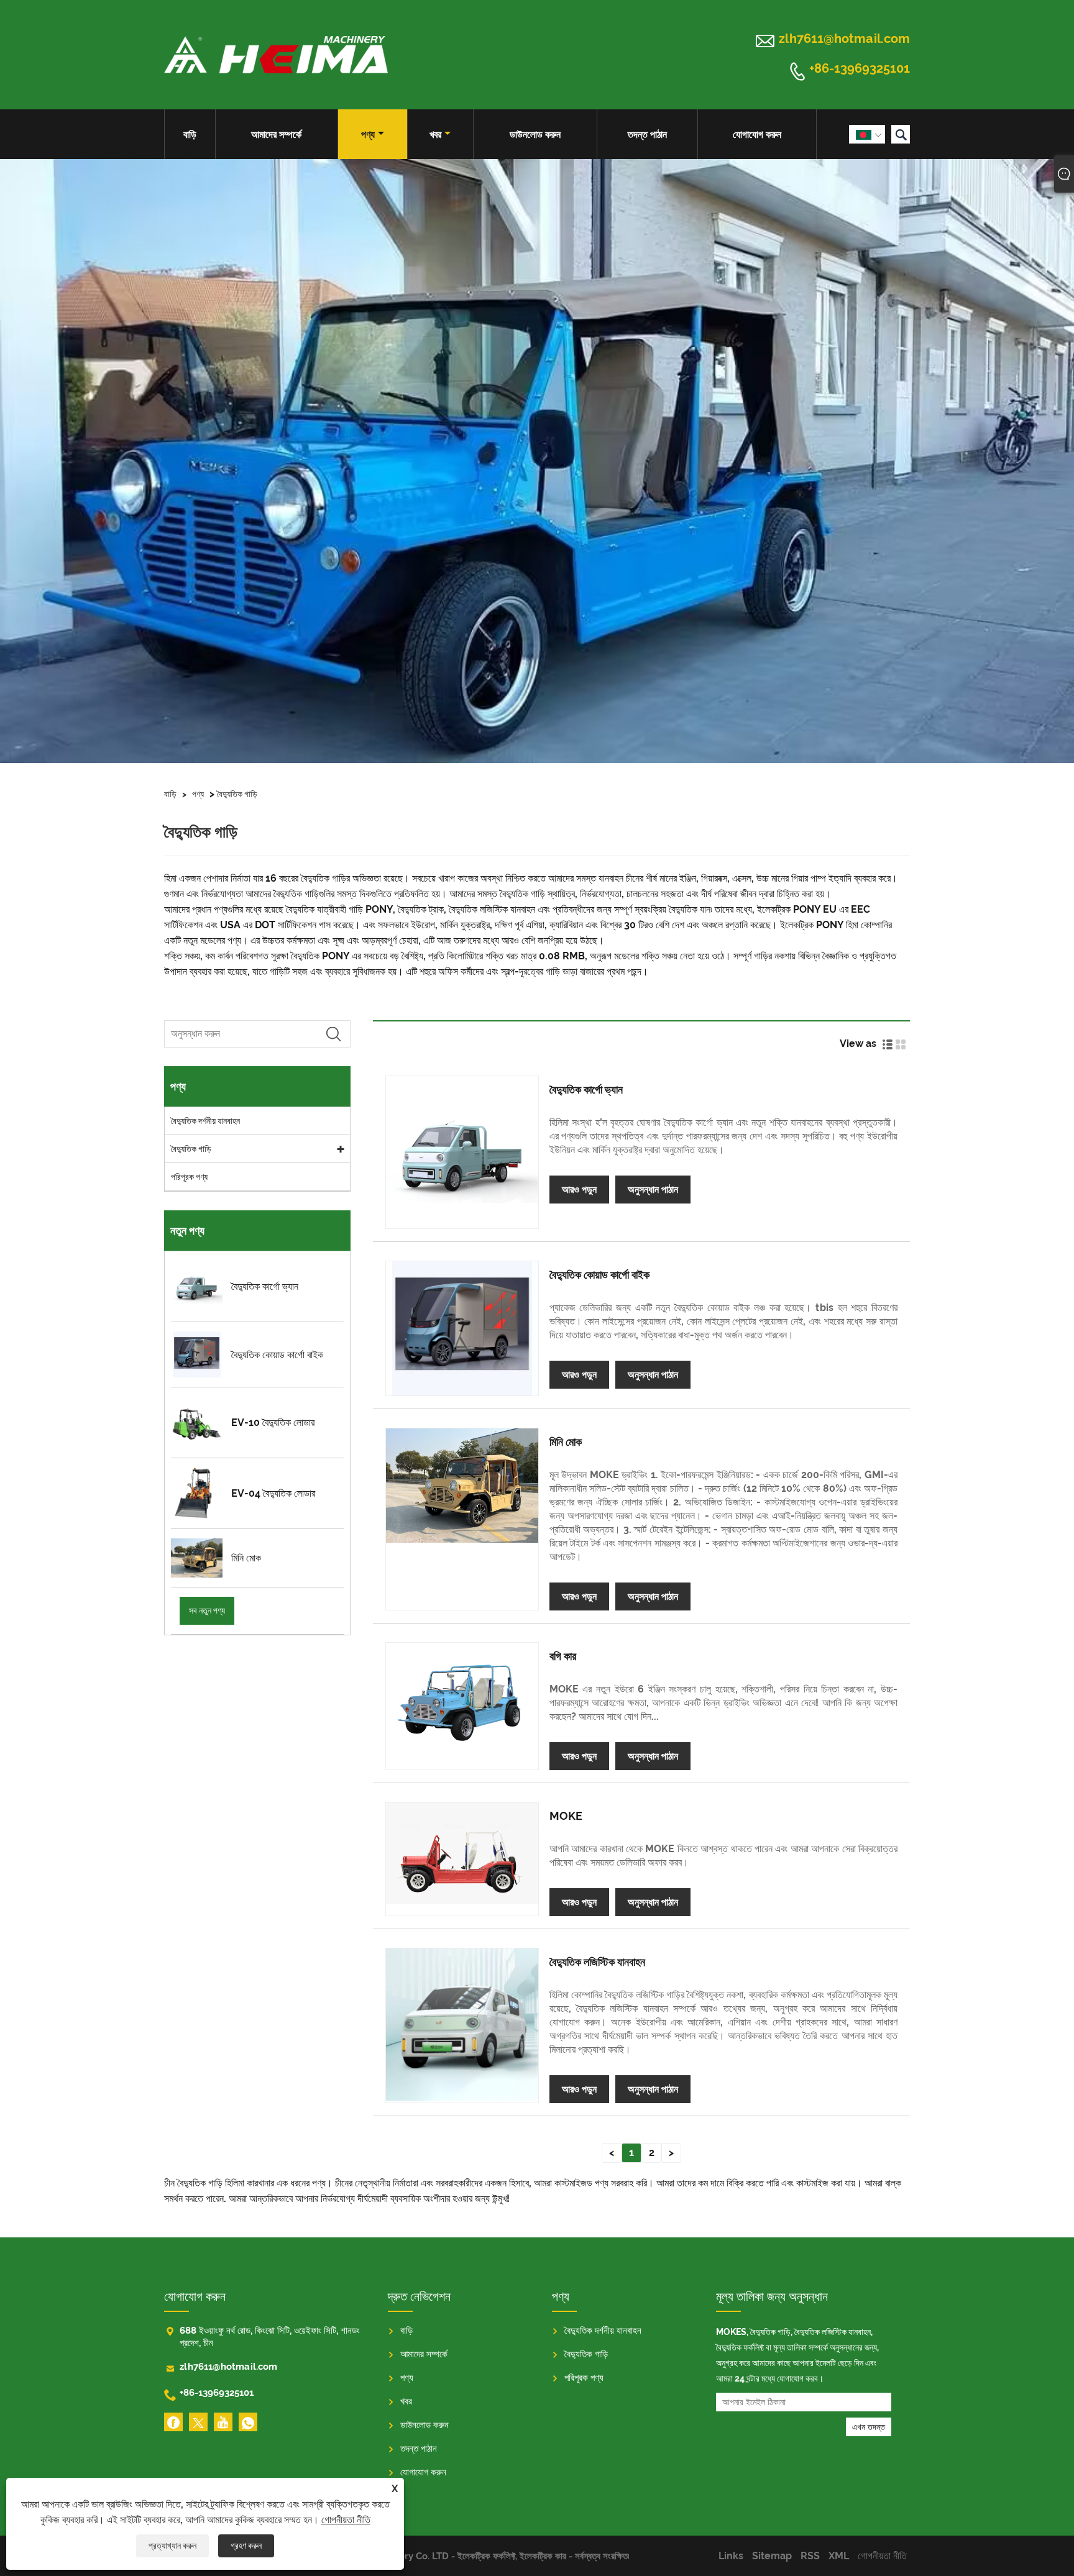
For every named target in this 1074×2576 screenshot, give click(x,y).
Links (731, 2556)
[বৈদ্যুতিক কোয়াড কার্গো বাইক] (462, 1328)
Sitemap (772, 2556)
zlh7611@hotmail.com (844, 39)
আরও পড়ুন (579, 1190)
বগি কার (563, 1656)
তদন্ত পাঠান (647, 135)
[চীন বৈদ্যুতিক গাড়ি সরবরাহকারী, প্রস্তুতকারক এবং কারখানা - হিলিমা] (276, 55)
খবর (435, 135)
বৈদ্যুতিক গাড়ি (237, 794)
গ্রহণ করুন (246, 2546)
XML (839, 2556)
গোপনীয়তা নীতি (346, 2520)
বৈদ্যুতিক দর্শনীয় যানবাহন (205, 1121)
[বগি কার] (462, 1693)
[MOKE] (462, 1853)
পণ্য (368, 135)
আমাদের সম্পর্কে (276, 135)
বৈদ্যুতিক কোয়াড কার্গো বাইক (599, 1275)
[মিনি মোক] (462, 1486)
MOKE (566, 1816)
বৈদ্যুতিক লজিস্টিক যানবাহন (597, 1962)
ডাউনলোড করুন (535, 135)
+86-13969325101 (860, 69)
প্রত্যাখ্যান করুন (172, 2546)
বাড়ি (190, 135)
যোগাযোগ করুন (757, 135)
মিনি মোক (566, 1442)
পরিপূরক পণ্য (189, 1177)
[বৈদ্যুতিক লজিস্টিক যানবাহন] (462, 2025)
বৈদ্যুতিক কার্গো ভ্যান (586, 1089)
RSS (810, 2556)
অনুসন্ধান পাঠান (653, 1190)
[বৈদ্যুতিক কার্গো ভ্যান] (462, 1152)
